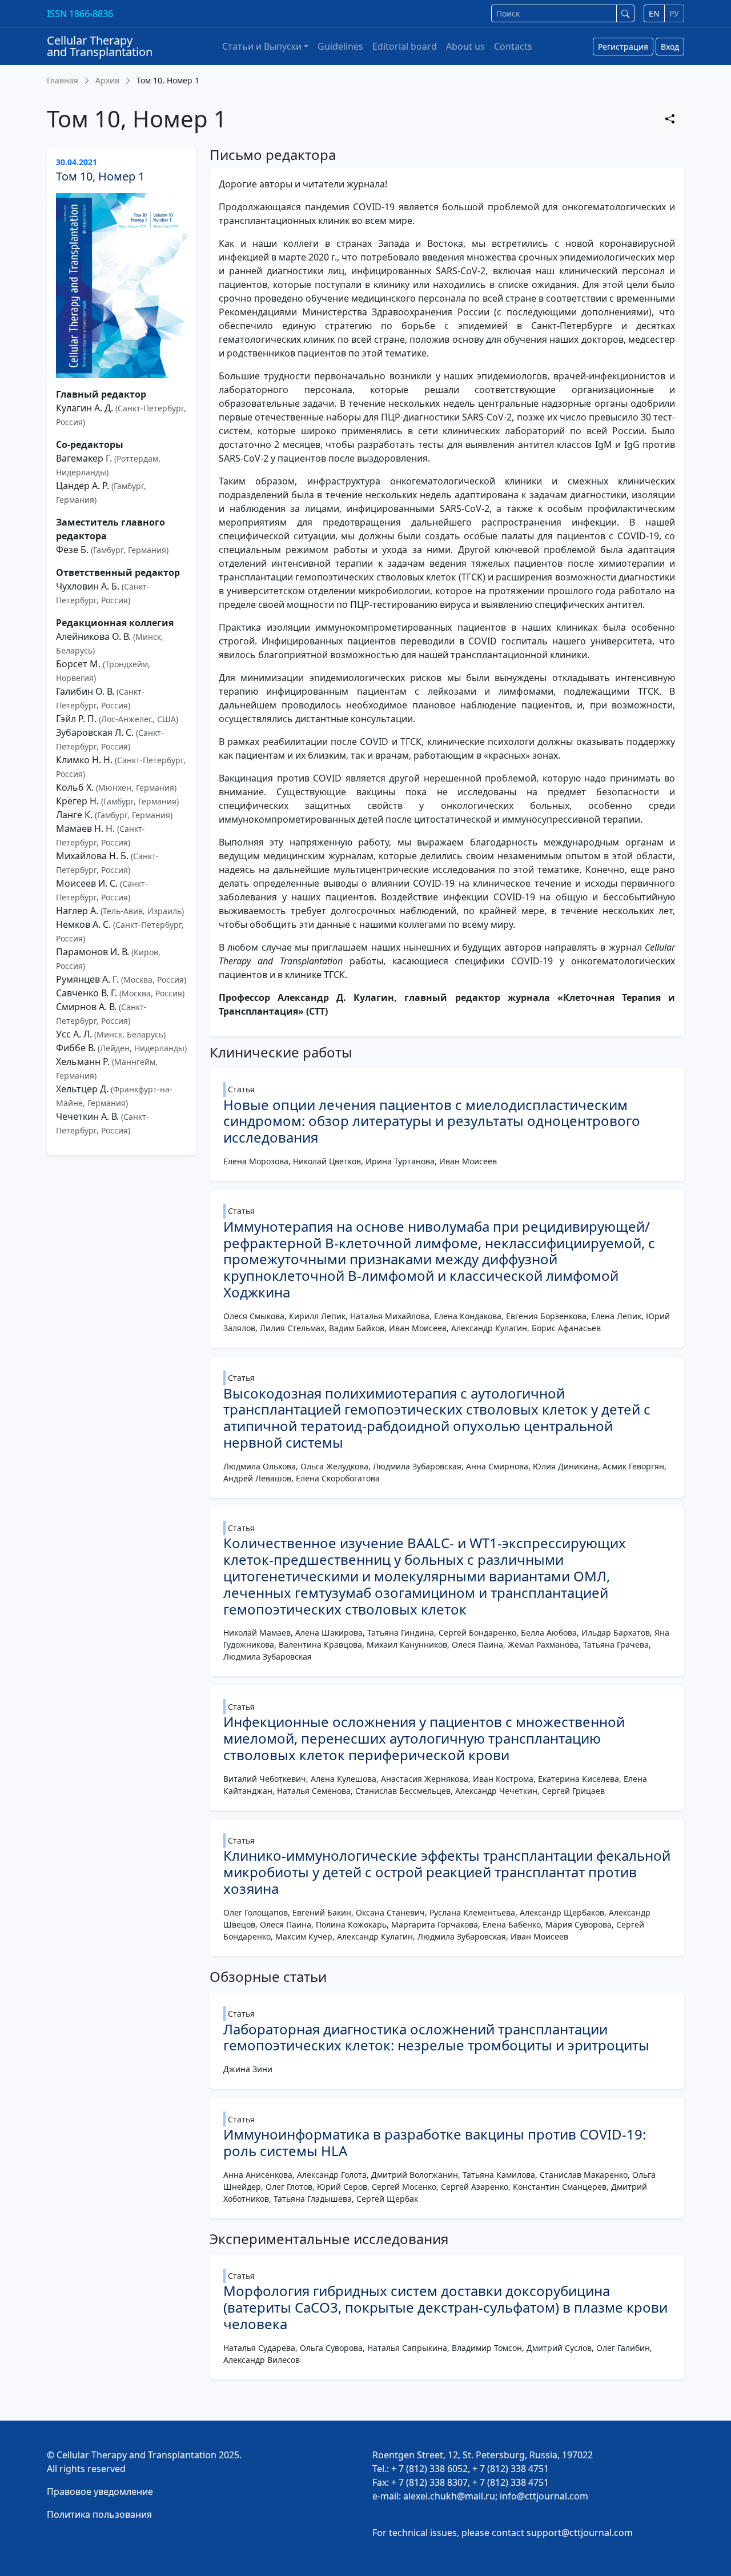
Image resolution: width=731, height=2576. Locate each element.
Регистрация (623, 47)
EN (654, 13)
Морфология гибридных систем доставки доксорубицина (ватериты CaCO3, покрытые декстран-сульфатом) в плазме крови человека (445, 2307)
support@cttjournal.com (580, 2533)
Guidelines (340, 46)
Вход (670, 47)
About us (465, 46)
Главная (63, 80)
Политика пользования (99, 2514)
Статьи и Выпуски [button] (262, 46)
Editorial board (405, 46)
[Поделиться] (670, 119)
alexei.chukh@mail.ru (449, 2496)
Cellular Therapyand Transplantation (100, 46)
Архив (107, 80)
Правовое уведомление (100, 2491)
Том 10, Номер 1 (100, 176)
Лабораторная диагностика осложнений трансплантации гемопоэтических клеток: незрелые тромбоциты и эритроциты (436, 2037)
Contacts (513, 46)
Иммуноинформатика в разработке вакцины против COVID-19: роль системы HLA (435, 2142)
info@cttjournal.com (544, 2496)
